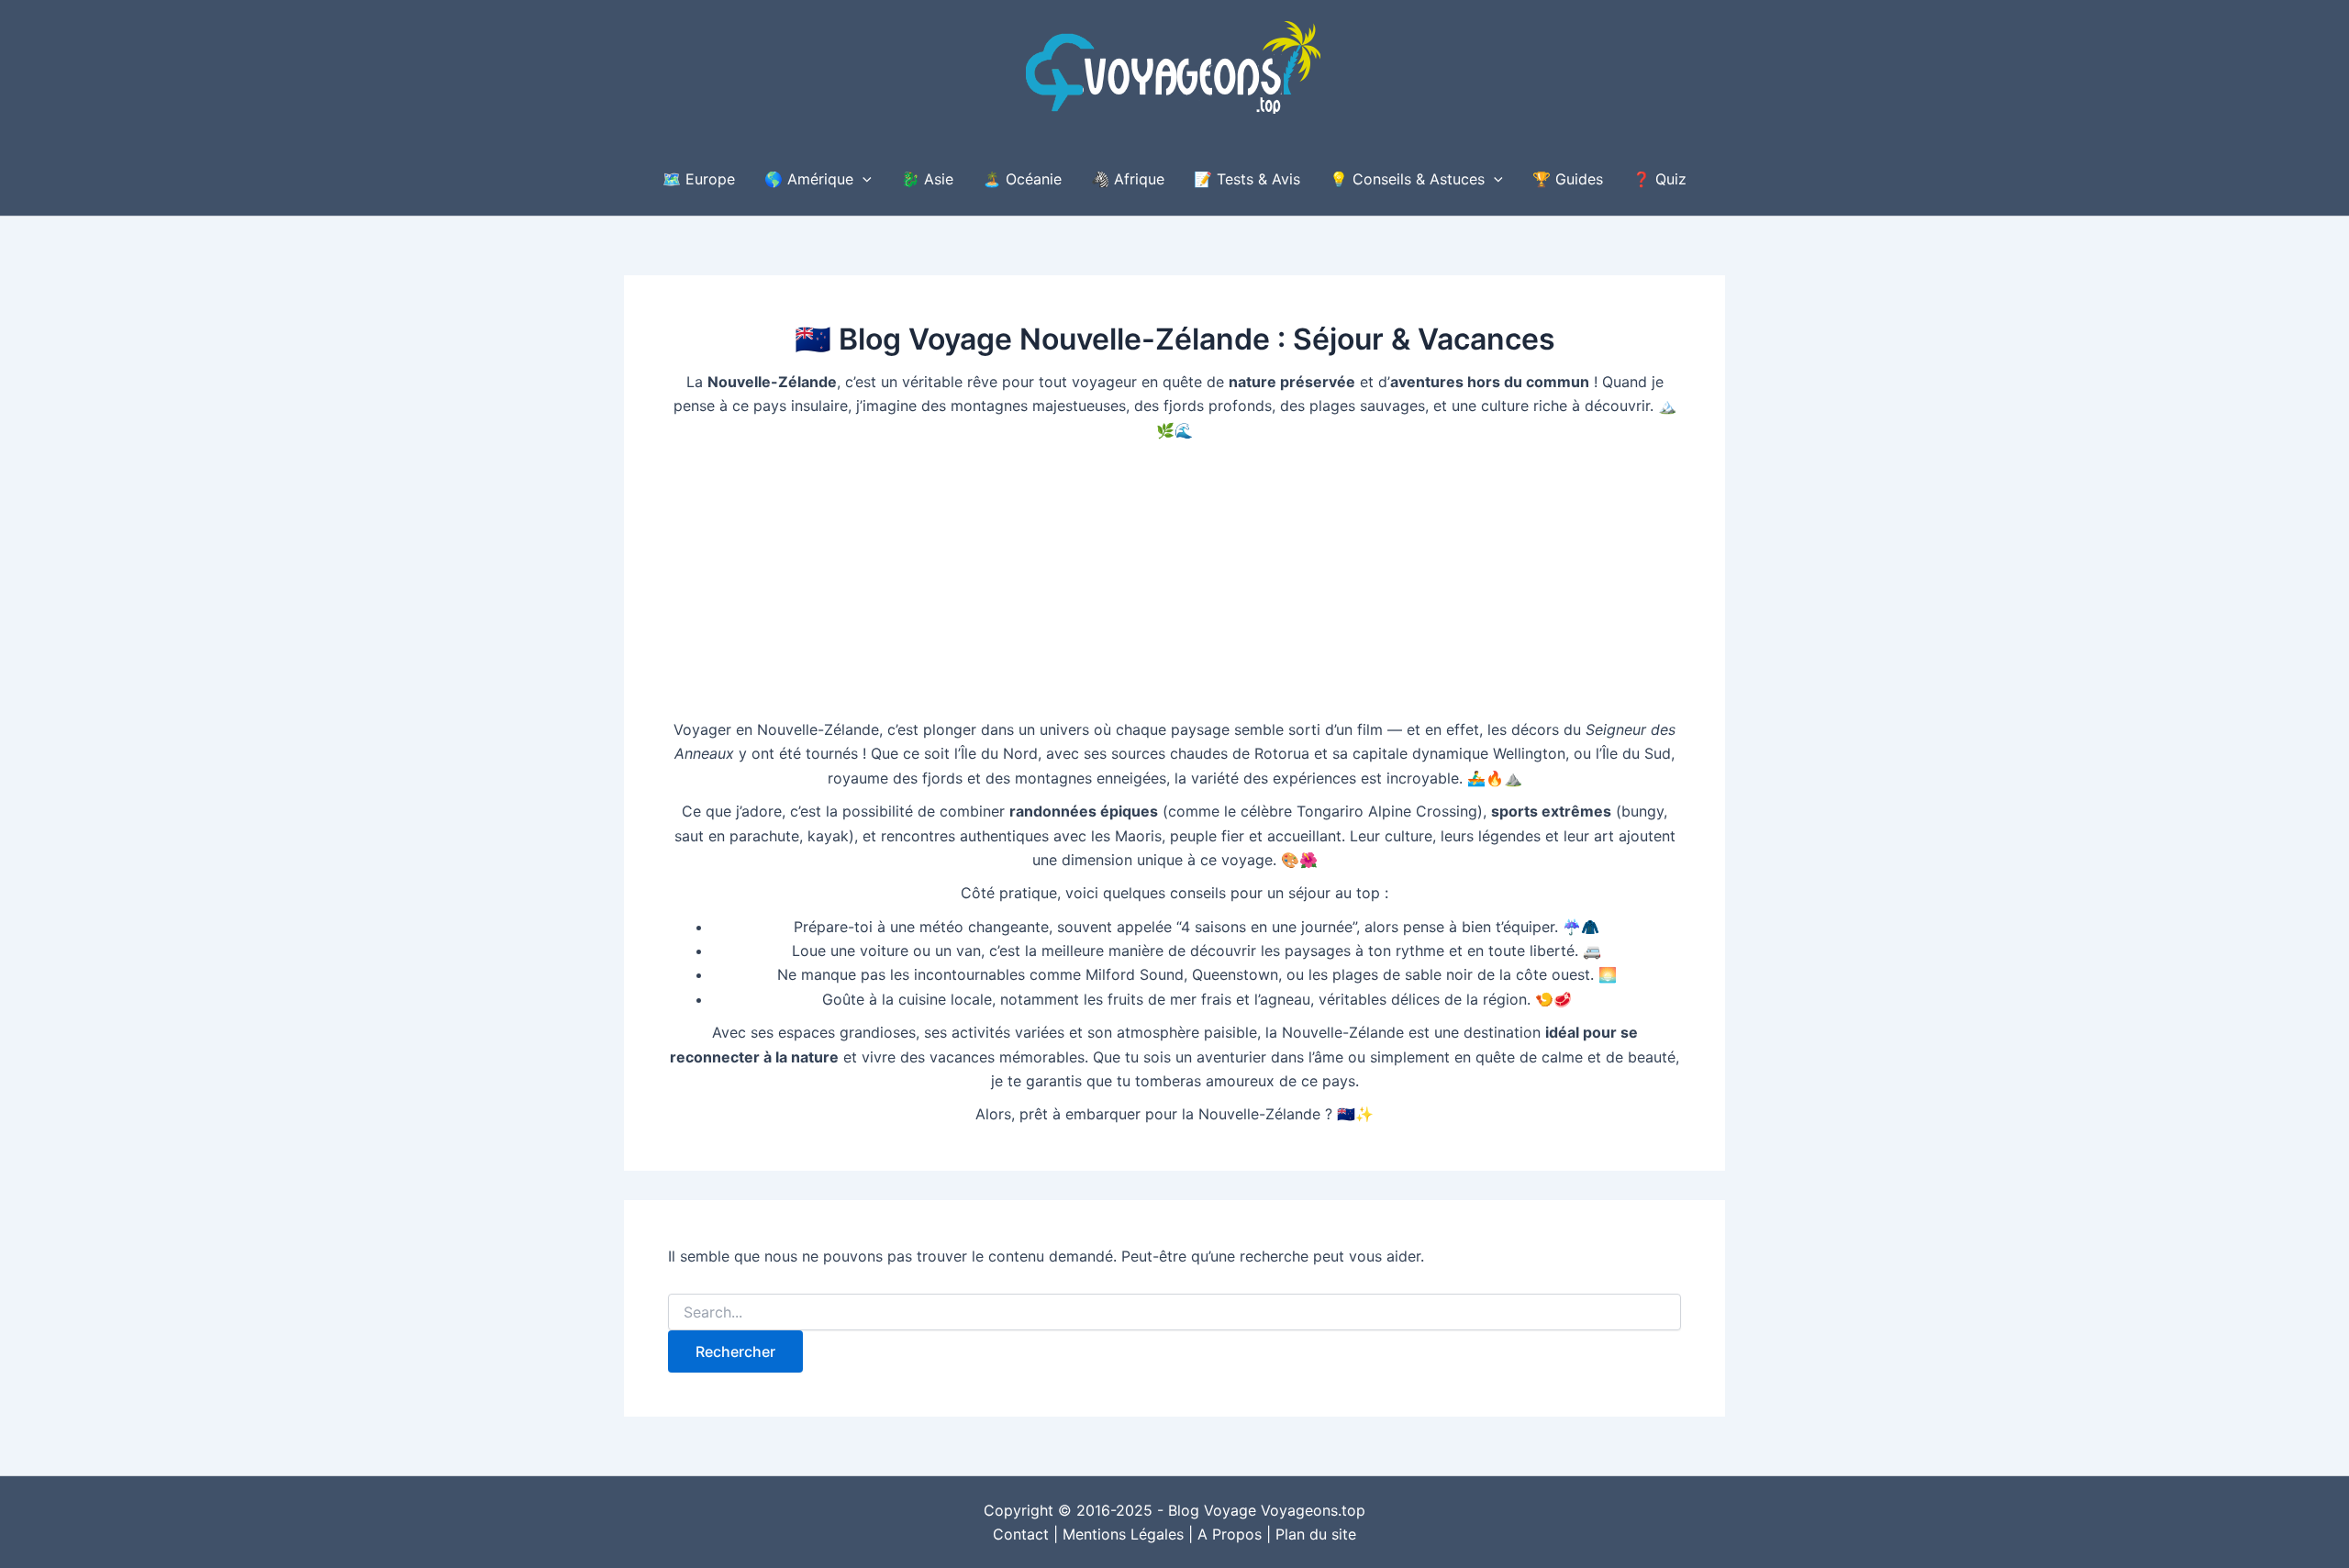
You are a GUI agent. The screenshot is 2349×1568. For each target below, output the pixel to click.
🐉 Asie (927, 179)
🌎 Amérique (809, 179)
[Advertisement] (1174, 580)
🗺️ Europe (699, 179)
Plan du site (1316, 1534)
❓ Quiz (1659, 179)
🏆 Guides (1568, 179)
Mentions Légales (1123, 1534)
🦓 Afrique (1128, 179)
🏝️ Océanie (1022, 179)
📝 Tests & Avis (1247, 179)
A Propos (1230, 1534)
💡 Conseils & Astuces (1407, 179)
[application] (863, 179)
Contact (1021, 1534)
